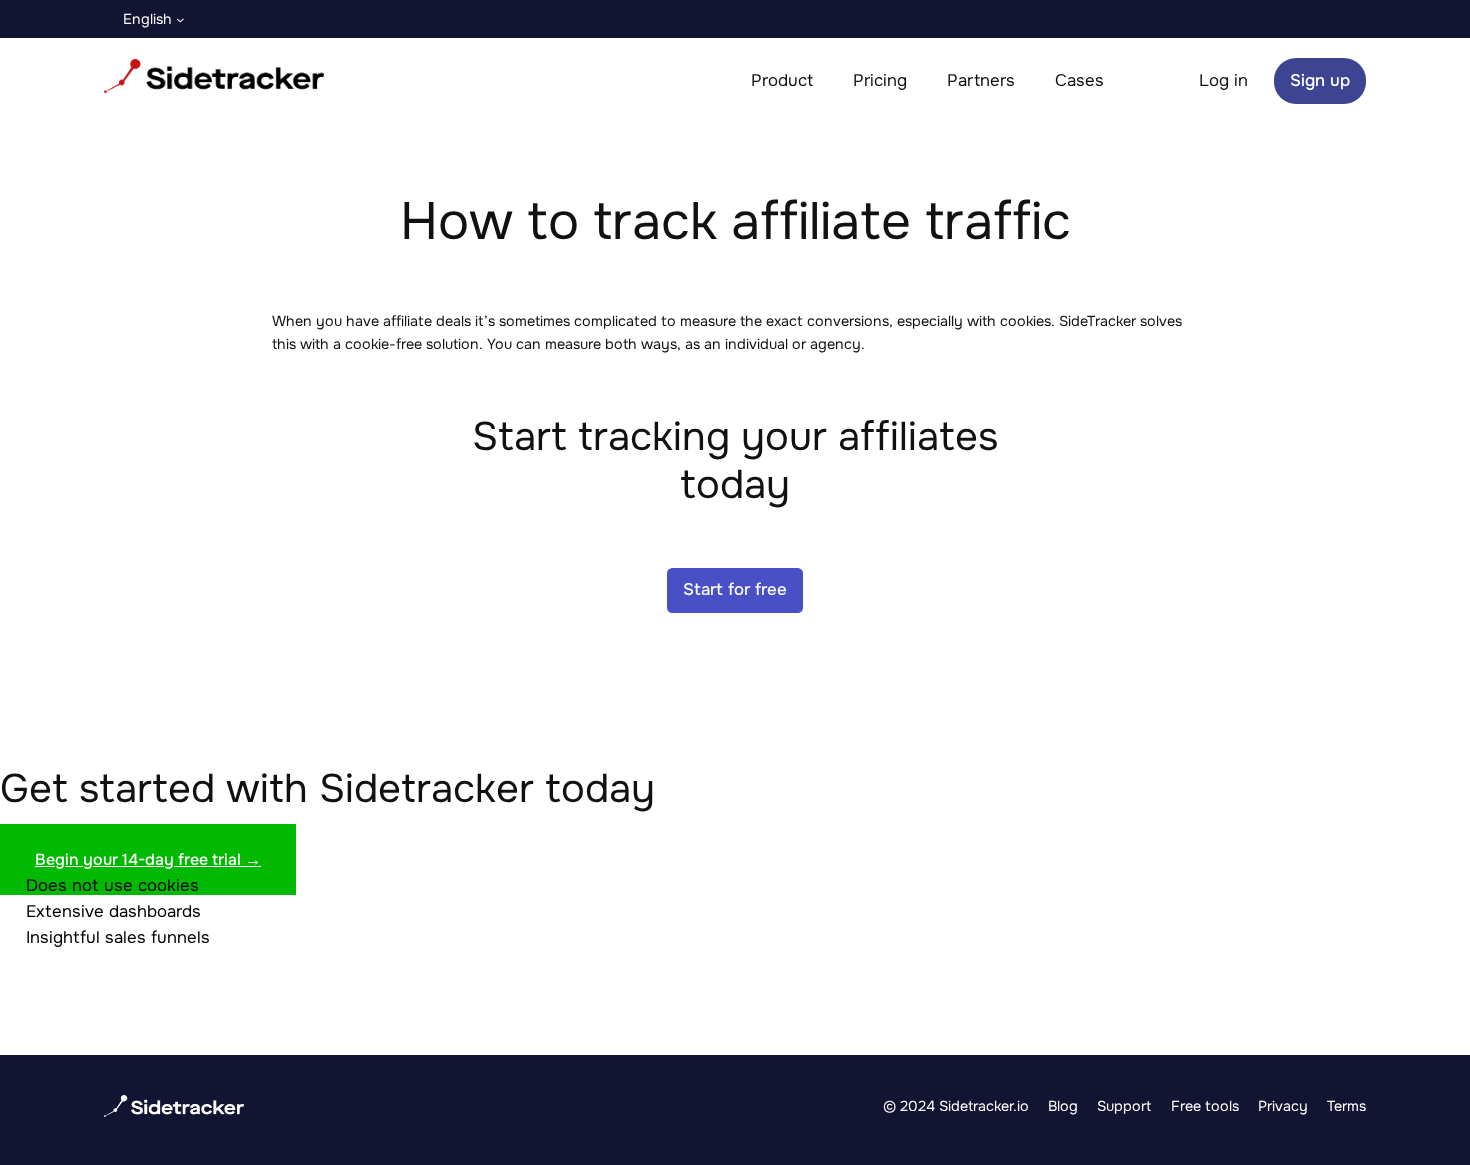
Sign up (1320, 80)
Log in (1223, 80)
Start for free (735, 589)
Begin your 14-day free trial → (148, 859)
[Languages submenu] (180, 19)
